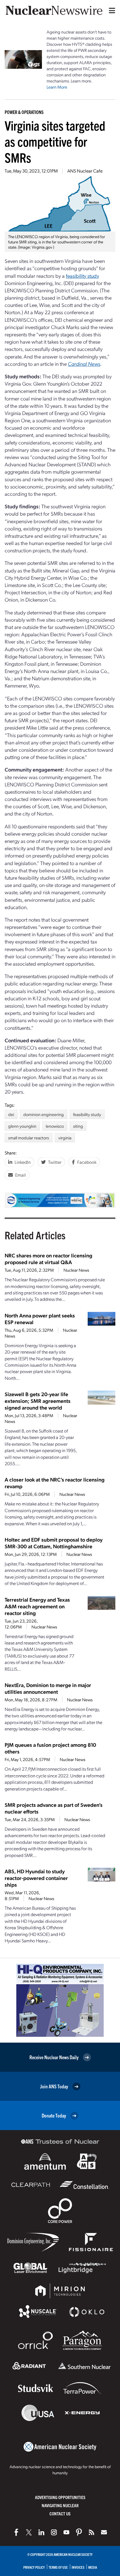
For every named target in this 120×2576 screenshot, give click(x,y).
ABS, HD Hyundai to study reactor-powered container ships (36, 1878)
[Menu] (111, 10)
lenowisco (55, 1126)
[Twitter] (29, 2532)
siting (78, 1126)
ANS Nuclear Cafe (85, 171)
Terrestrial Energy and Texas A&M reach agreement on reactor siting (37, 1606)
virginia (65, 1138)
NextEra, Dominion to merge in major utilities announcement (48, 1688)
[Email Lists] (104, 2532)
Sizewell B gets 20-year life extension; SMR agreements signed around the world (38, 1401)
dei (11, 1114)
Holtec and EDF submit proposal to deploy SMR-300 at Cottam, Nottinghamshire (54, 1543)
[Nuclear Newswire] (91, 2532)
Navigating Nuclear (60, 2505)
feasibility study (82, 276)
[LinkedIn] (41, 2532)
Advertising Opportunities (60, 2497)
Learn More (57, 87)
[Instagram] (54, 2532)
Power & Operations (24, 112)
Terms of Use (58, 2567)
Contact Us (60, 2513)
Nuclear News (76, 1270)
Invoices (78, 2567)
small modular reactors (29, 1138)
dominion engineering (44, 1114)
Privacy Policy (34, 2567)
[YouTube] (66, 2532)
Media (93, 2567)
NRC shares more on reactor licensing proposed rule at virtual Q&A (48, 1259)
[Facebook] (16, 2532)
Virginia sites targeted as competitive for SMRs (55, 141)
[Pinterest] (79, 2532)
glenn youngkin (22, 1126)
